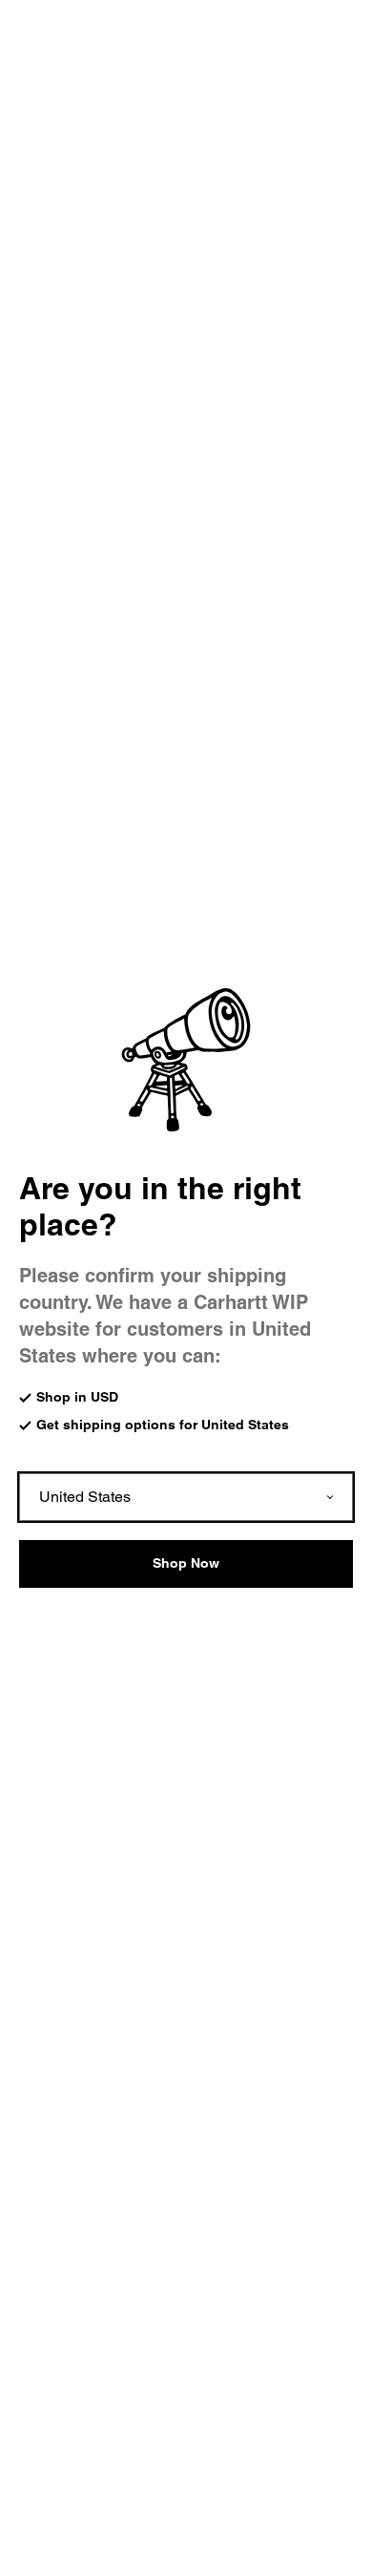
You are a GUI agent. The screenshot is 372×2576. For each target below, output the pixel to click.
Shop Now (186, 1563)
